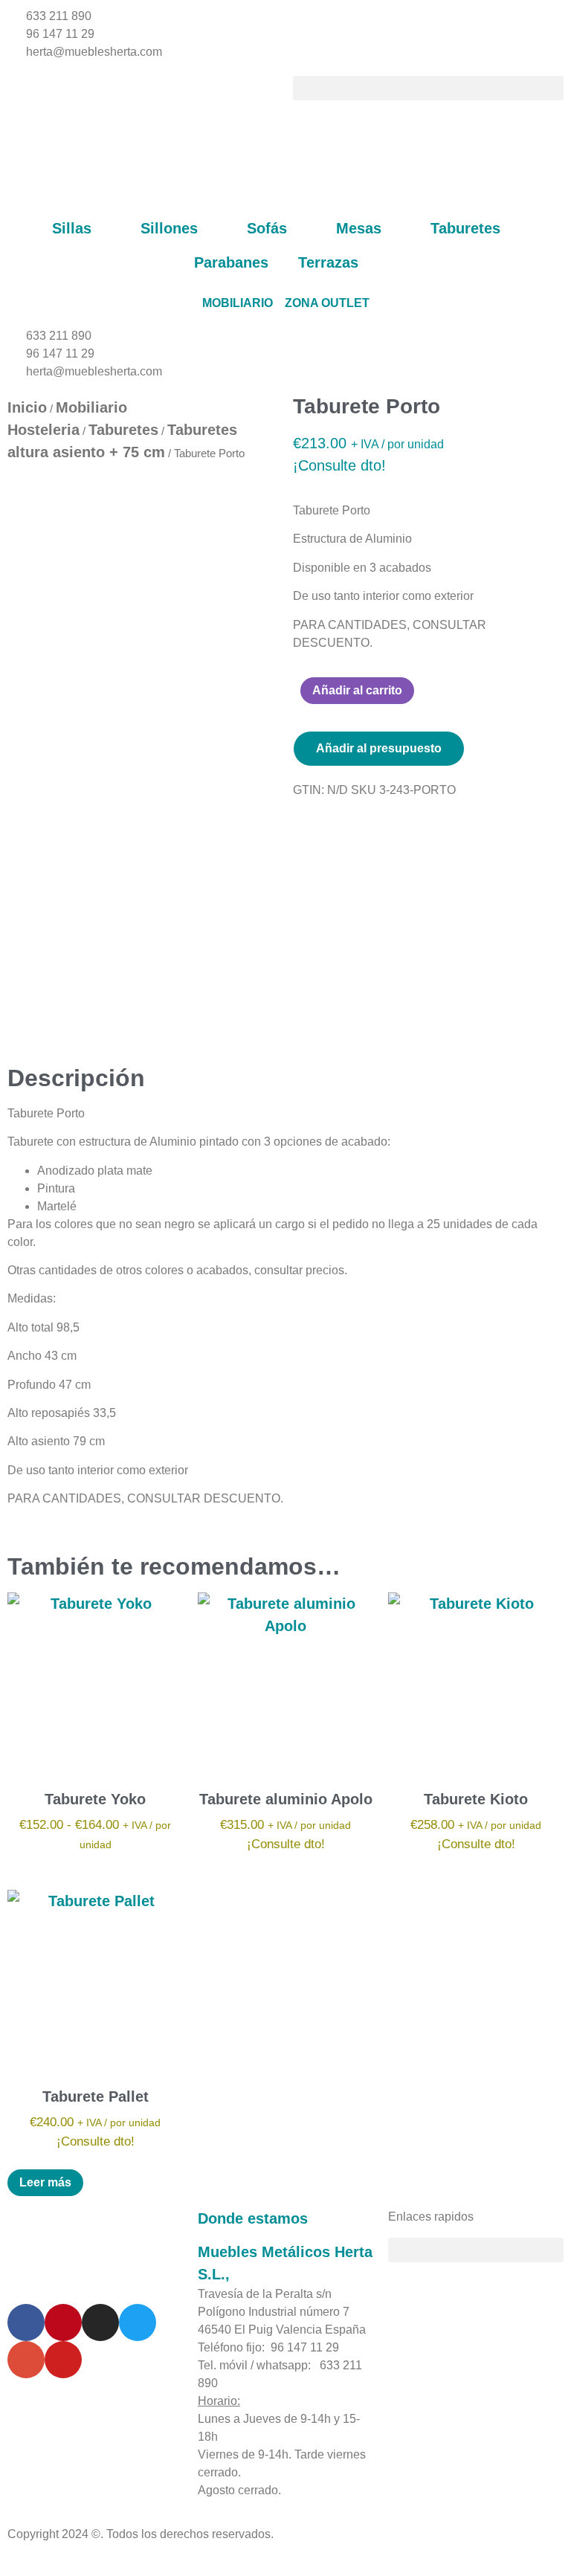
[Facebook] (26, 2322)
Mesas (359, 228)
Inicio (27, 407)
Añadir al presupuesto (379, 748)
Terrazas (328, 262)
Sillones (169, 228)
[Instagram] (100, 2322)
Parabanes (231, 262)
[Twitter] (138, 2322)
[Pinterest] (63, 2322)
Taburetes (465, 228)
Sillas (72, 228)
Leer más (45, 2182)
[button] (428, 88)
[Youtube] (63, 2360)
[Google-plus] (26, 2360)
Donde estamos (253, 2218)
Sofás (267, 228)
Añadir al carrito (357, 690)
